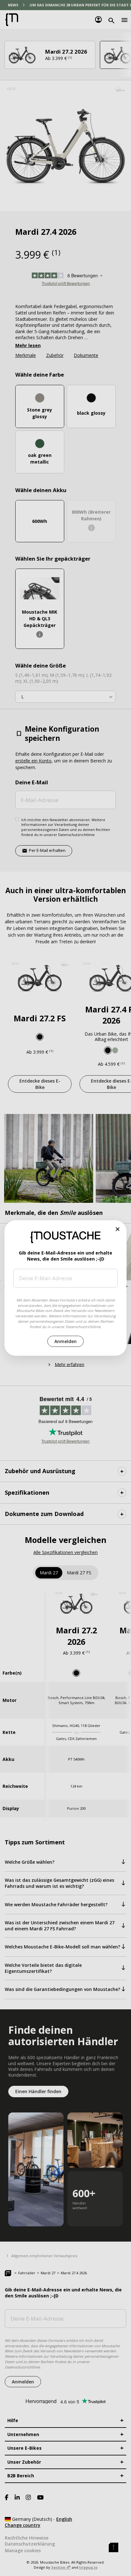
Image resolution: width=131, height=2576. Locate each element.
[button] (118, 1229)
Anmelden (65, 1341)
